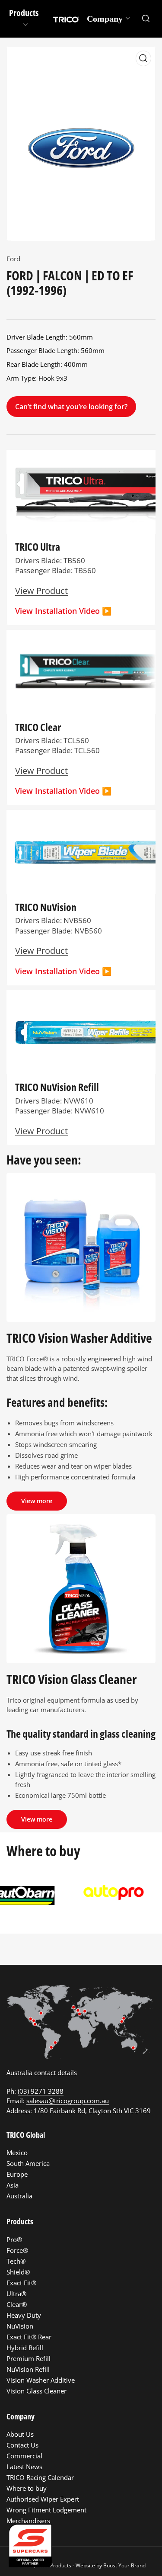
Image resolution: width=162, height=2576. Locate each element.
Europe (17, 2174)
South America (28, 2163)
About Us (20, 2434)
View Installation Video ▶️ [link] (63, 971)
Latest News (24, 2467)
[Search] (146, 19)
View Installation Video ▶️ (63, 611)
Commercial (24, 2456)
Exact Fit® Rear (29, 2337)
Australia (19, 2196)
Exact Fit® (21, 2283)
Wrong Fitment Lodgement (46, 2510)
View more (37, 1501)
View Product (41, 1131)
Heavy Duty (24, 2315)
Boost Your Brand (124, 2565)
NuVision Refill (28, 2369)
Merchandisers (28, 2521)
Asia (13, 2185)
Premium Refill (29, 2358)
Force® (17, 2250)
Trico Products (54, 2565)
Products (24, 13)
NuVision (20, 2326)
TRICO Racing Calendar (40, 2477)
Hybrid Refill (25, 2348)
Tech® (16, 2261)
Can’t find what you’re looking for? (71, 407)
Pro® (14, 2239)
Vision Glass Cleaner (37, 2391)
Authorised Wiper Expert (43, 2499)
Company (105, 19)
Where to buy (27, 2488)
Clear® (17, 2304)
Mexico (17, 2153)
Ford (13, 259)
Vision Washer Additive (41, 2380)
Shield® (18, 2272)
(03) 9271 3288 (41, 2091)
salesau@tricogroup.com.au (68, 2101)
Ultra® (16, 2294)
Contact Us (22, 2445)
